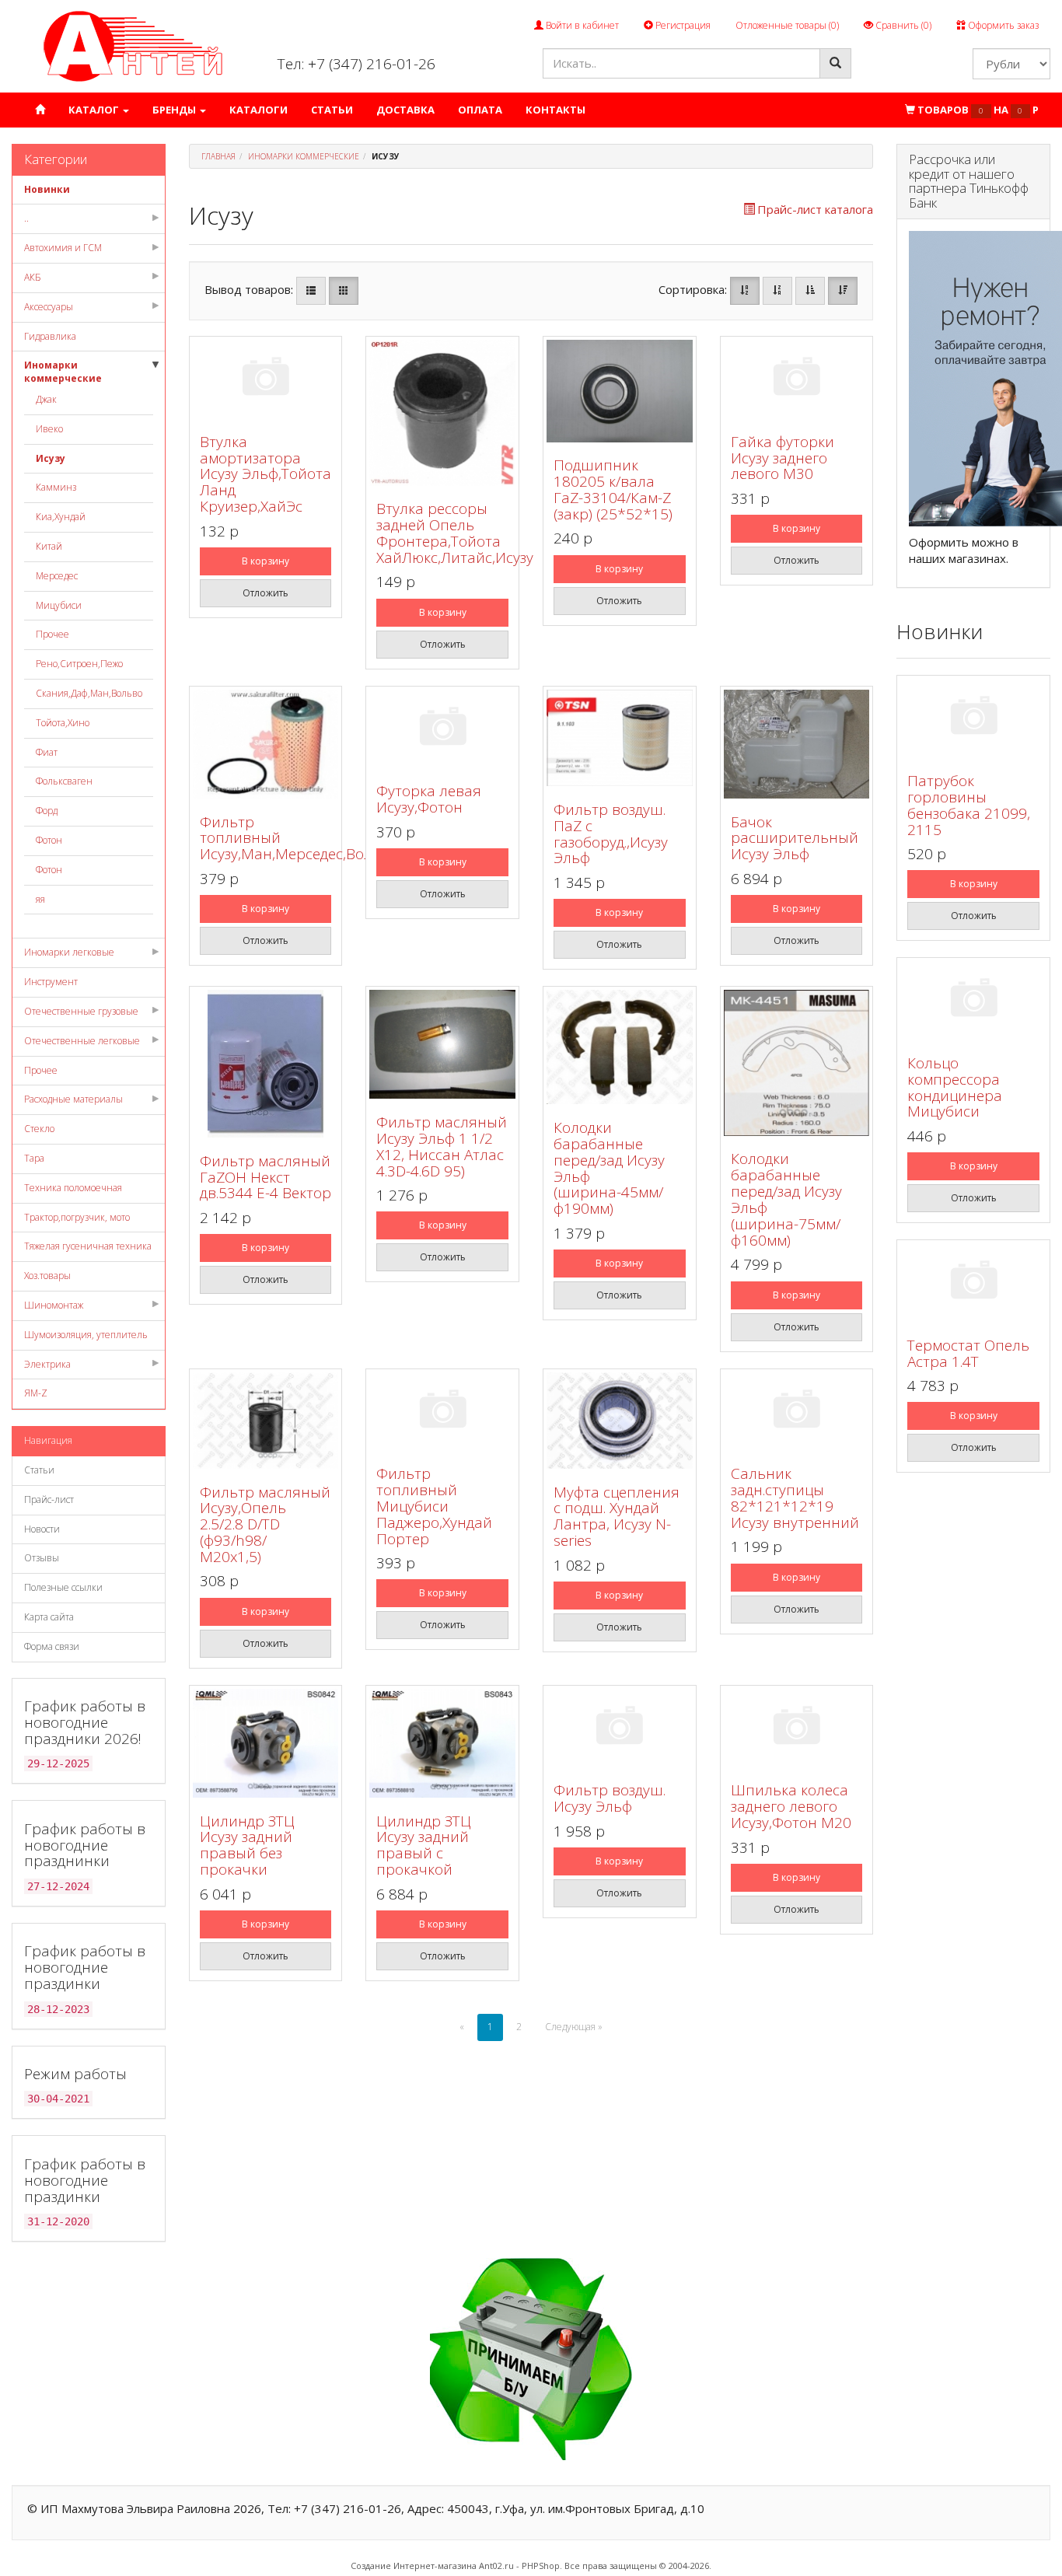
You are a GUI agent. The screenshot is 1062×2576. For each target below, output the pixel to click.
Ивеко (49, 429)
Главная (218, 156)
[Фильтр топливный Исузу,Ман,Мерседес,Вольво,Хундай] (266, 744)
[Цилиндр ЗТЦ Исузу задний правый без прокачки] (266, 1743)
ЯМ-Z (36, 1393)
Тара (34, 1158)
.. (26, 218)
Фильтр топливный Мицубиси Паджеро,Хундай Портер (434, 1506)
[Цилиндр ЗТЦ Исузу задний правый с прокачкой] (442, 1743)
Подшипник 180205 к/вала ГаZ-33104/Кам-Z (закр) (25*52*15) (613, 489)
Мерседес (57, 576)
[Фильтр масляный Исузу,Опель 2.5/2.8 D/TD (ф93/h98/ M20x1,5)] (266, 1421)
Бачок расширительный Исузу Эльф (795, 838)
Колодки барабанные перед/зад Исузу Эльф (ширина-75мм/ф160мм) (786, 1199)
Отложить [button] (265, 593)
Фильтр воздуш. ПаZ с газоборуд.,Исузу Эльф (611, 834)
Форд (47, 811)
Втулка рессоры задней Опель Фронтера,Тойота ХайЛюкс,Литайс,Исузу (455, 533)
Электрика (47, 1364)
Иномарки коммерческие (63, 372)
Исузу (51, 458)
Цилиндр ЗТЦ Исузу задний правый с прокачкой (424, 1845)
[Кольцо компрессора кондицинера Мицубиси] (973, 1000)
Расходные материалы (73, 1099)
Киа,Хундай (61, 517)
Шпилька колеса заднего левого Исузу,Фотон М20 (791, 1806)
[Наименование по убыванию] (777, 291)
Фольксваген (64, 781)
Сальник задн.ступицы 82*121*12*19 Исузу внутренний (795, 1498)
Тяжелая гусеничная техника (88, 1246)
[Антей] (133, 45)
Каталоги (259, 110)
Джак (46, 399)
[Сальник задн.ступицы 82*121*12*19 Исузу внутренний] (797, 1412)
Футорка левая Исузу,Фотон (429, 799)
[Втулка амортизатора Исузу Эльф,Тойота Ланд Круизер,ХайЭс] (266, 379)
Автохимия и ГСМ (63, 248)
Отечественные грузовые (81, 1011)
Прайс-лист (49, 1499)
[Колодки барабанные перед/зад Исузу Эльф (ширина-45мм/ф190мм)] (620, 1047)
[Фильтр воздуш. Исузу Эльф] (620, 1728)
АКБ (33, 277)
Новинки (47, 189)
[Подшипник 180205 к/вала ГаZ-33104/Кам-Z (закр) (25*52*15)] (620, 391)
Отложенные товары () (787, 25)
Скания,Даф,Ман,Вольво (89, 693)
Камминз (56, 487)
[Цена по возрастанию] (810, 291)
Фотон (49, 840)
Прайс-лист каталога (815, 209)
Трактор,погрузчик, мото (77, 1217)
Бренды (175, 110)
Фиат (47, 752)
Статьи (332, 110)
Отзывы (42, 1558)
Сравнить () (902, 25)
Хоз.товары (47, 1276)
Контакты (555, 110)
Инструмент (51, 982)
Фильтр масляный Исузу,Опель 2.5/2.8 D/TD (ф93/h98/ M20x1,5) (265, 1525)
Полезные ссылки (63, 1587)
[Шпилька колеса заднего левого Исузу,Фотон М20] (797, 1728)
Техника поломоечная (73, 1188)
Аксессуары (49, 307)
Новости (42, 1529)
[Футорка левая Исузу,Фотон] (442, 729)
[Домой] (40, 110)
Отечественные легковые (82, 1041)
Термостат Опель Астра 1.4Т (968, 1353)
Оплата (480, 110)
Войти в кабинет (581, 25)
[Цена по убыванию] (843, 291)
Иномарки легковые (69, 952)
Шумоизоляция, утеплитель (86, 1335)
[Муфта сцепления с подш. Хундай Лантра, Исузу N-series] (620, 1421)
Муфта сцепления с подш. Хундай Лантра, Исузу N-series (617, 1517)
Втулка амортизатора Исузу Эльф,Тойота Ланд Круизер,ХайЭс (265, 474)
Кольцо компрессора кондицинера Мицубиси (955, 1087)
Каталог (95, 110)
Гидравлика (50, 336)
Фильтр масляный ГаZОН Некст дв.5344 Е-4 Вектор (265, 1177)
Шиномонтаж (54, 1305)
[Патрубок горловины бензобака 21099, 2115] (973, 718)
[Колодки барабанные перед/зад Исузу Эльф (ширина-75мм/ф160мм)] (797, 1063)
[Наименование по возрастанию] (745, 291)
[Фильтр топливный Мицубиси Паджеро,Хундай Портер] (442, 1412)
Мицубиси (59, 605)
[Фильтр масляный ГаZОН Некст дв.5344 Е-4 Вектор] (266, 1064)
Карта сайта (49, 1617)
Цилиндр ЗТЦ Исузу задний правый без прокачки (247, 1845)
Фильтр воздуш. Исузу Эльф (610, 1798)
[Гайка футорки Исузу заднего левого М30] (797, 379)
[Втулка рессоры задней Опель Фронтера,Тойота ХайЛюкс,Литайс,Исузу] (442, 413)
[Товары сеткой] (344, 291)
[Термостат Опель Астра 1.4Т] (973, 1283)
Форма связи (52, 1646)
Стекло (39, 1129)
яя (40, 899)
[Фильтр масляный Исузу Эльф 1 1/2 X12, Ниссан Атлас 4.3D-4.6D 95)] (442, 1044)
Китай (49, 546)
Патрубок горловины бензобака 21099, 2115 (969, 805)
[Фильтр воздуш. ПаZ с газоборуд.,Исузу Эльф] (620, 738)
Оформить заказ (1002, 25)
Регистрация (682, 25)
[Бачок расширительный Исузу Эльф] (797, 744)
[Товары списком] (311, 291)
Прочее (52, 634)
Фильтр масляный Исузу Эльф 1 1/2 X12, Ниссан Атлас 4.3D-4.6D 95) (442, 1146)
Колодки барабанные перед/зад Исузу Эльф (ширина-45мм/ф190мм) (609, 1168)
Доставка (405, 110)
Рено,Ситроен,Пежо (79, 664)
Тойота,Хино (63, 723)
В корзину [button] (265, 561)
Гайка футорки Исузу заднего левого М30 (783, 458)
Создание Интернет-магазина (414, 2566)
